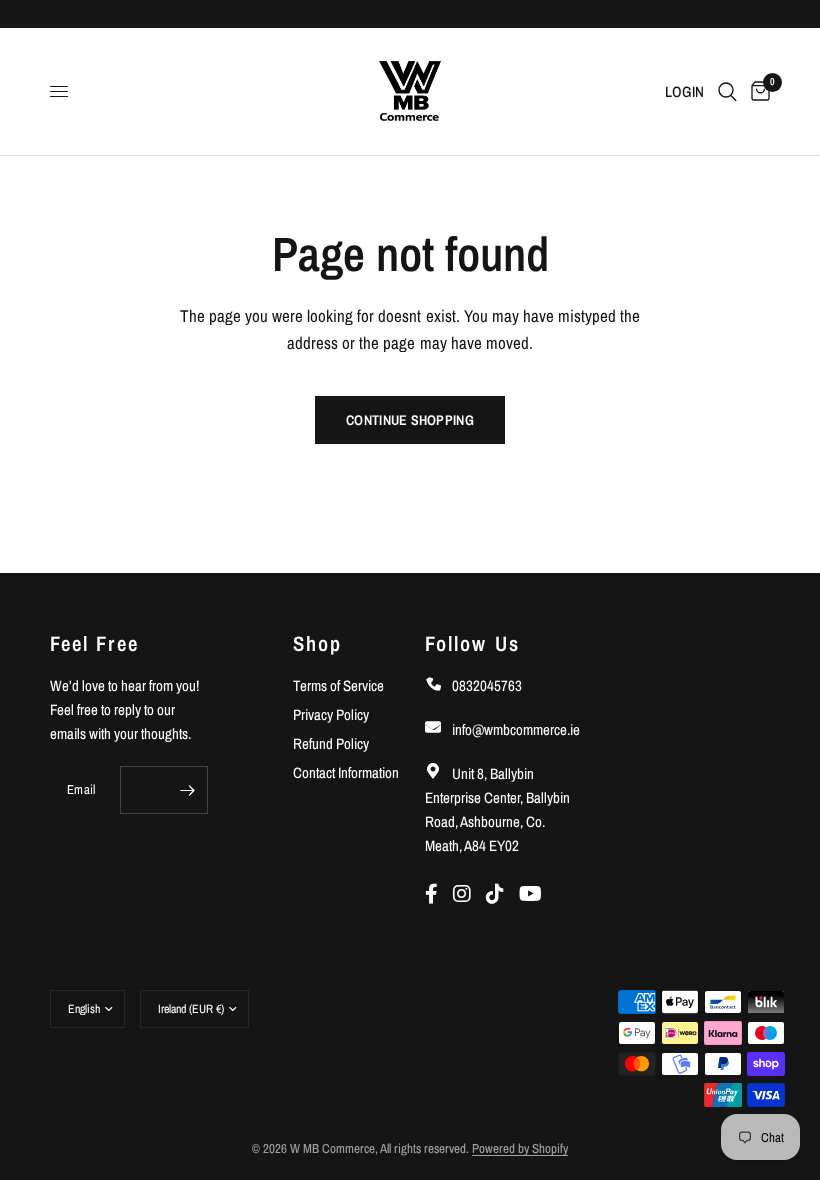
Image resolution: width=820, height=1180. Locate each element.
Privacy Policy (331, 714)
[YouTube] (535, 893)
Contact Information (346, 772)
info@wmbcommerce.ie (514, 729)
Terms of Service (338, 685)
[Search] (727, 91)
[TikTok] (502, 893)
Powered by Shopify (520, 1148)
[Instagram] (469, 893)
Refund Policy (331, 743)
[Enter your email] (188, 790)
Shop (317, 643)
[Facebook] (439, 893)
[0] (757, 91)
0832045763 (485, 685)
